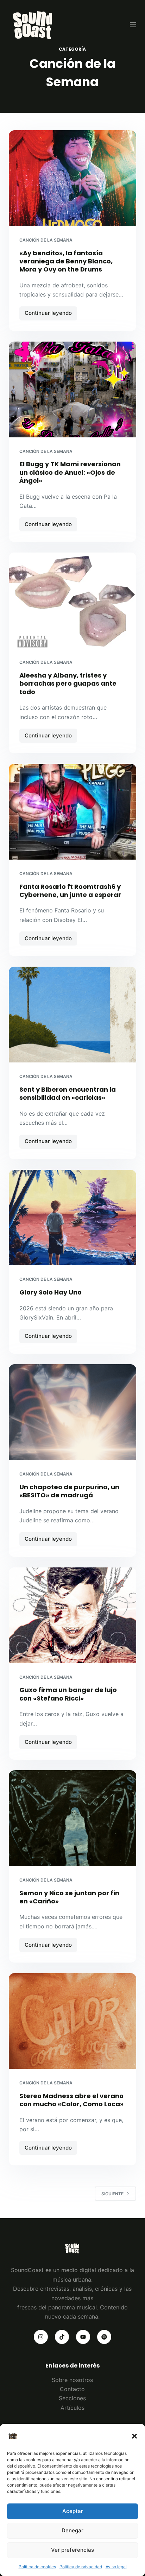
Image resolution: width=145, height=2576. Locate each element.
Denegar (72, 2530)
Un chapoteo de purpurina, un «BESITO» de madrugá (69, 1491)
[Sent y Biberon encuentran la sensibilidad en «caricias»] (73, 1015)
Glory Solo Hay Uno (51, 1292)
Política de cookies (37, 2567)
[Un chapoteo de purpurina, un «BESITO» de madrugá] (73, 1412)
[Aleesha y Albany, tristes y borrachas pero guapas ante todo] (73, 600)
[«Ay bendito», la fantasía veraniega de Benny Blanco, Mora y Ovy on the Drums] (73, 178)
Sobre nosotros (72, 2380)
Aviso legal (116, 2567)
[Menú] (133, 25)
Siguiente (112, 2194)
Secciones (72, 2398)
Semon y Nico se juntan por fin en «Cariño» (69, 1897)
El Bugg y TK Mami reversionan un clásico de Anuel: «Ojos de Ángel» (70, 472)
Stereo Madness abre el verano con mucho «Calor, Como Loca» (71, 2100)
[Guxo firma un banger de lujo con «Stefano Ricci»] (73, 1615)
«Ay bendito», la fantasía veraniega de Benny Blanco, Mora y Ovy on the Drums (66, 261)
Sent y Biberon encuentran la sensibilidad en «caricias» (68, 1093)
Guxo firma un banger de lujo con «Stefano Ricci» (68, 1694)
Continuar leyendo (49, 315)
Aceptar (73, 2511)
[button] (134, 2436)
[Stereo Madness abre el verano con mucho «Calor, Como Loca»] (73, 2021)
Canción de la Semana (46, 240)
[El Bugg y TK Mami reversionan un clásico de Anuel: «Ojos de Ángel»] (73, 389)
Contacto (72, 2389)
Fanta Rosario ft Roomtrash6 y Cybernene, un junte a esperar (70, 891)
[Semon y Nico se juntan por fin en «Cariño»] (73, 1818)
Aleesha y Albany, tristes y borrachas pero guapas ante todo (68, 684)
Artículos (72, 2408)
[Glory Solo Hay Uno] (73, 1218)
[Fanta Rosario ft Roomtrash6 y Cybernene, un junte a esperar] (73, 812)
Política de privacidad (81, 2567)
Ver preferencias (72, 2550)
